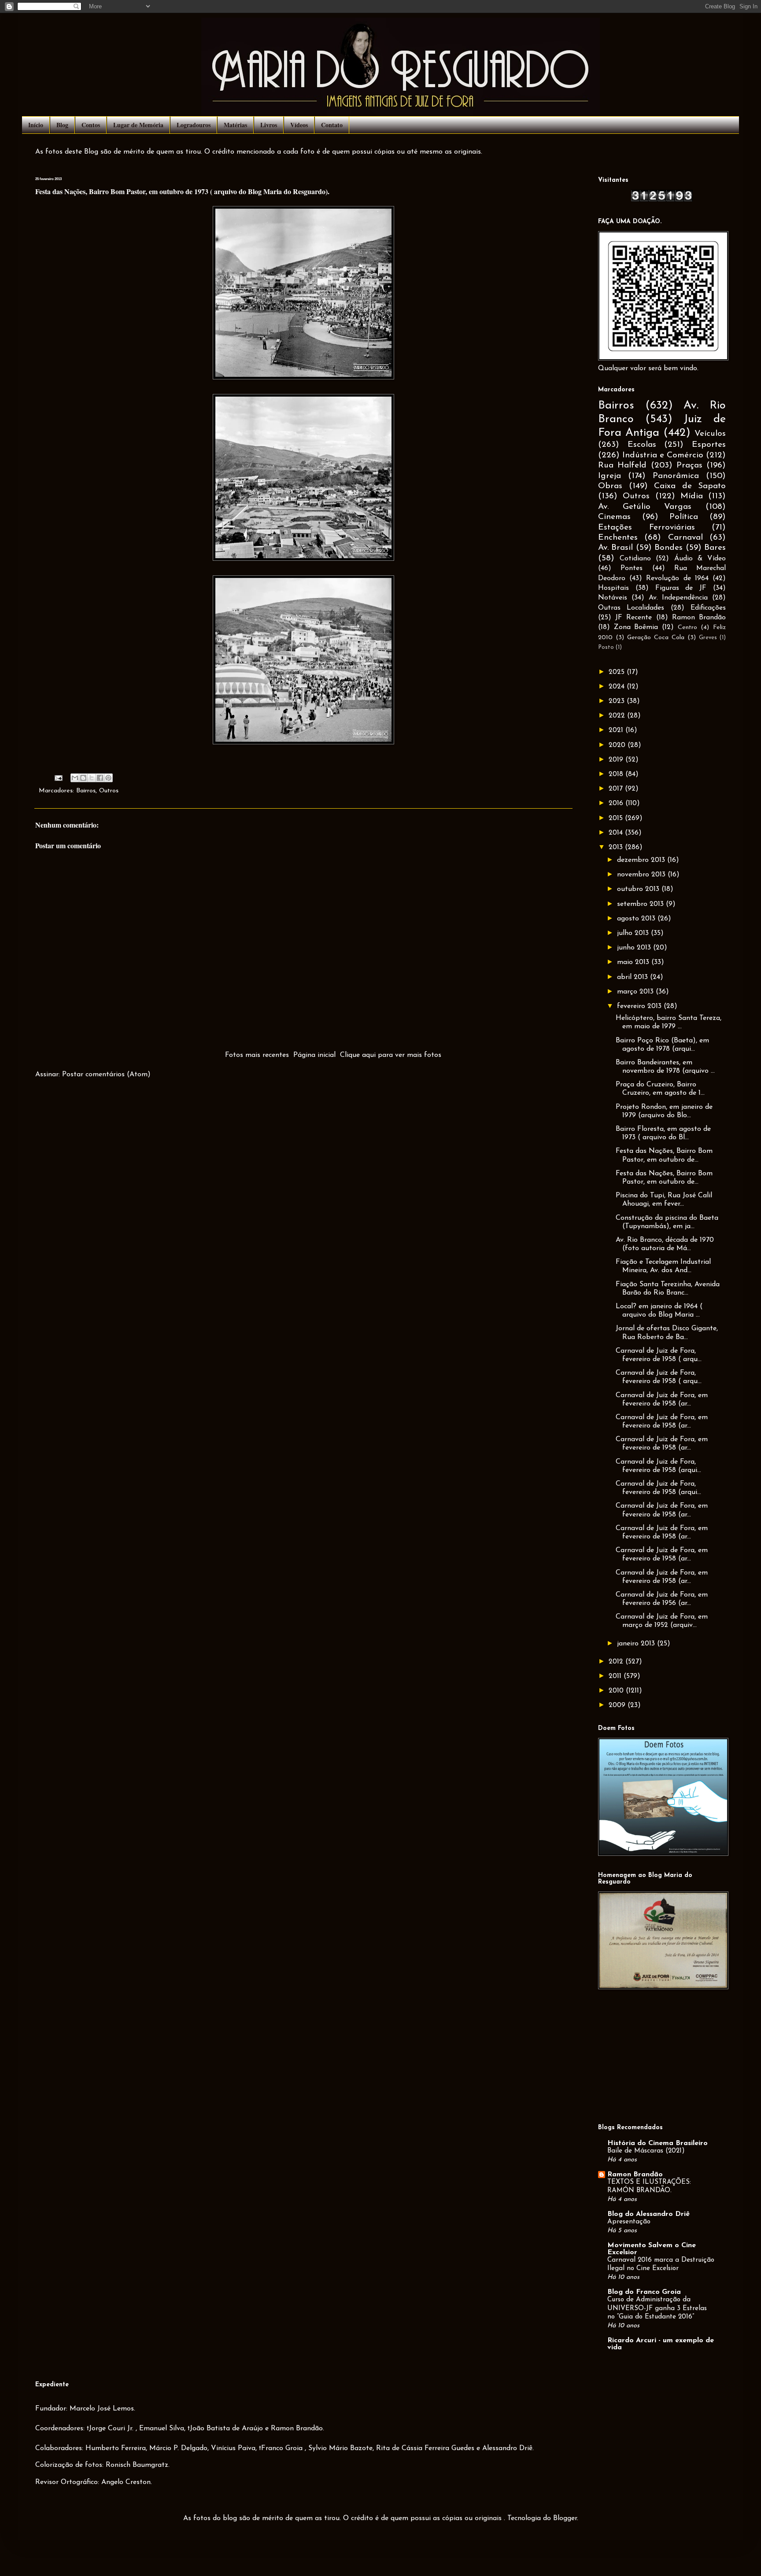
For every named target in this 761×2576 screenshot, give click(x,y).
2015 (617, 818)
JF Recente (634, 618)
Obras (610, 486)
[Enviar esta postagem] (58, 778)
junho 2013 (635, 948)
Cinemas (614, 517)
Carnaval (685, 538)
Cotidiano (635, 559)
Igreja (610, 476)
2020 (618, 745)
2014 (617, 833)
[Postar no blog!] (83, 778)
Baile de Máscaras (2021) (646, 2151)
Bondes (669, 548)
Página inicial (314, 1055)
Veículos (710, 434)
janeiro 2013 (637, 1644)
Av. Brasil (615, 548)
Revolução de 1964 (677, 578)
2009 (618, 1705)
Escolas (642, 445)
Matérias (235, 125)
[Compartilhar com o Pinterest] (108, 778)
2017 (617, 789)
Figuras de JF (681, 588)
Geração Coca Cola (656, 638)
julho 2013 (634, 933)
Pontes (632, 568)
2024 (618, 687)
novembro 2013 (642, 875)
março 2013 (636, 992)
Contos (91, 125)
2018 (617, 774)
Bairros (86, 791)
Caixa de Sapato (690, 486)
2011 (616, 1676)
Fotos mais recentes (257, 1055)
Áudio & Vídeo (700, 559)
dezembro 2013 (642, 860)
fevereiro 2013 (640, 1006)
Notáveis (613, 598)
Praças (689, 466)
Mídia (692, 496)
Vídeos (299, 125)
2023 (618, 701)
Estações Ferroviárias (646, 528)
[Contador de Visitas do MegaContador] (662, 200)
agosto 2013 (637, 919)
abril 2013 (634, 977)
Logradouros (194, 125)
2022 (618, 716)
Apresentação (629, 2222)
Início (36, 125)
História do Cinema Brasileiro (658, 2143)
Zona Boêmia (636, 627)
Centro (687, 627)
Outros (109, 791)
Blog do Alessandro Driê (648, 2214)
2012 (617, 1662)
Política (684, 517)
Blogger (565, 2518)
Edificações (708, 608)
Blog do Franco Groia (644, 2292)
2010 (617, 1691)
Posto (606, 647)
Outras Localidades (631, 608)
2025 (618, 672)
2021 (617, 730)
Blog (62, 125)
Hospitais (613, 588)
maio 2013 (634, 962)
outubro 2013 (639, 889)
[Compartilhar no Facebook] (100, 778)
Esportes (709, 445)
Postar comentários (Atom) (106, 1075)
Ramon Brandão (699, 618)
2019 (617, 760)
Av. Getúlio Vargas (645, 507)
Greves (708, 638)
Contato (332, 125)
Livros (269, 125)
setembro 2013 (641, 904)
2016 (617, 803)
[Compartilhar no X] (92, 778)
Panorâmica (676, 476)
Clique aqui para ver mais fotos (391, 1055)
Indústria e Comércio (663, 455)
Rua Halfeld (622, 466)
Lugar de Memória (138, 125)
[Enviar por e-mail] (75, 778)
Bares (715, 548)
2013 (617, 847)
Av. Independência (678, 598)
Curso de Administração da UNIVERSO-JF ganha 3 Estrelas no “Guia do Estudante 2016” (657, 2309)
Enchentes (618, 538)
